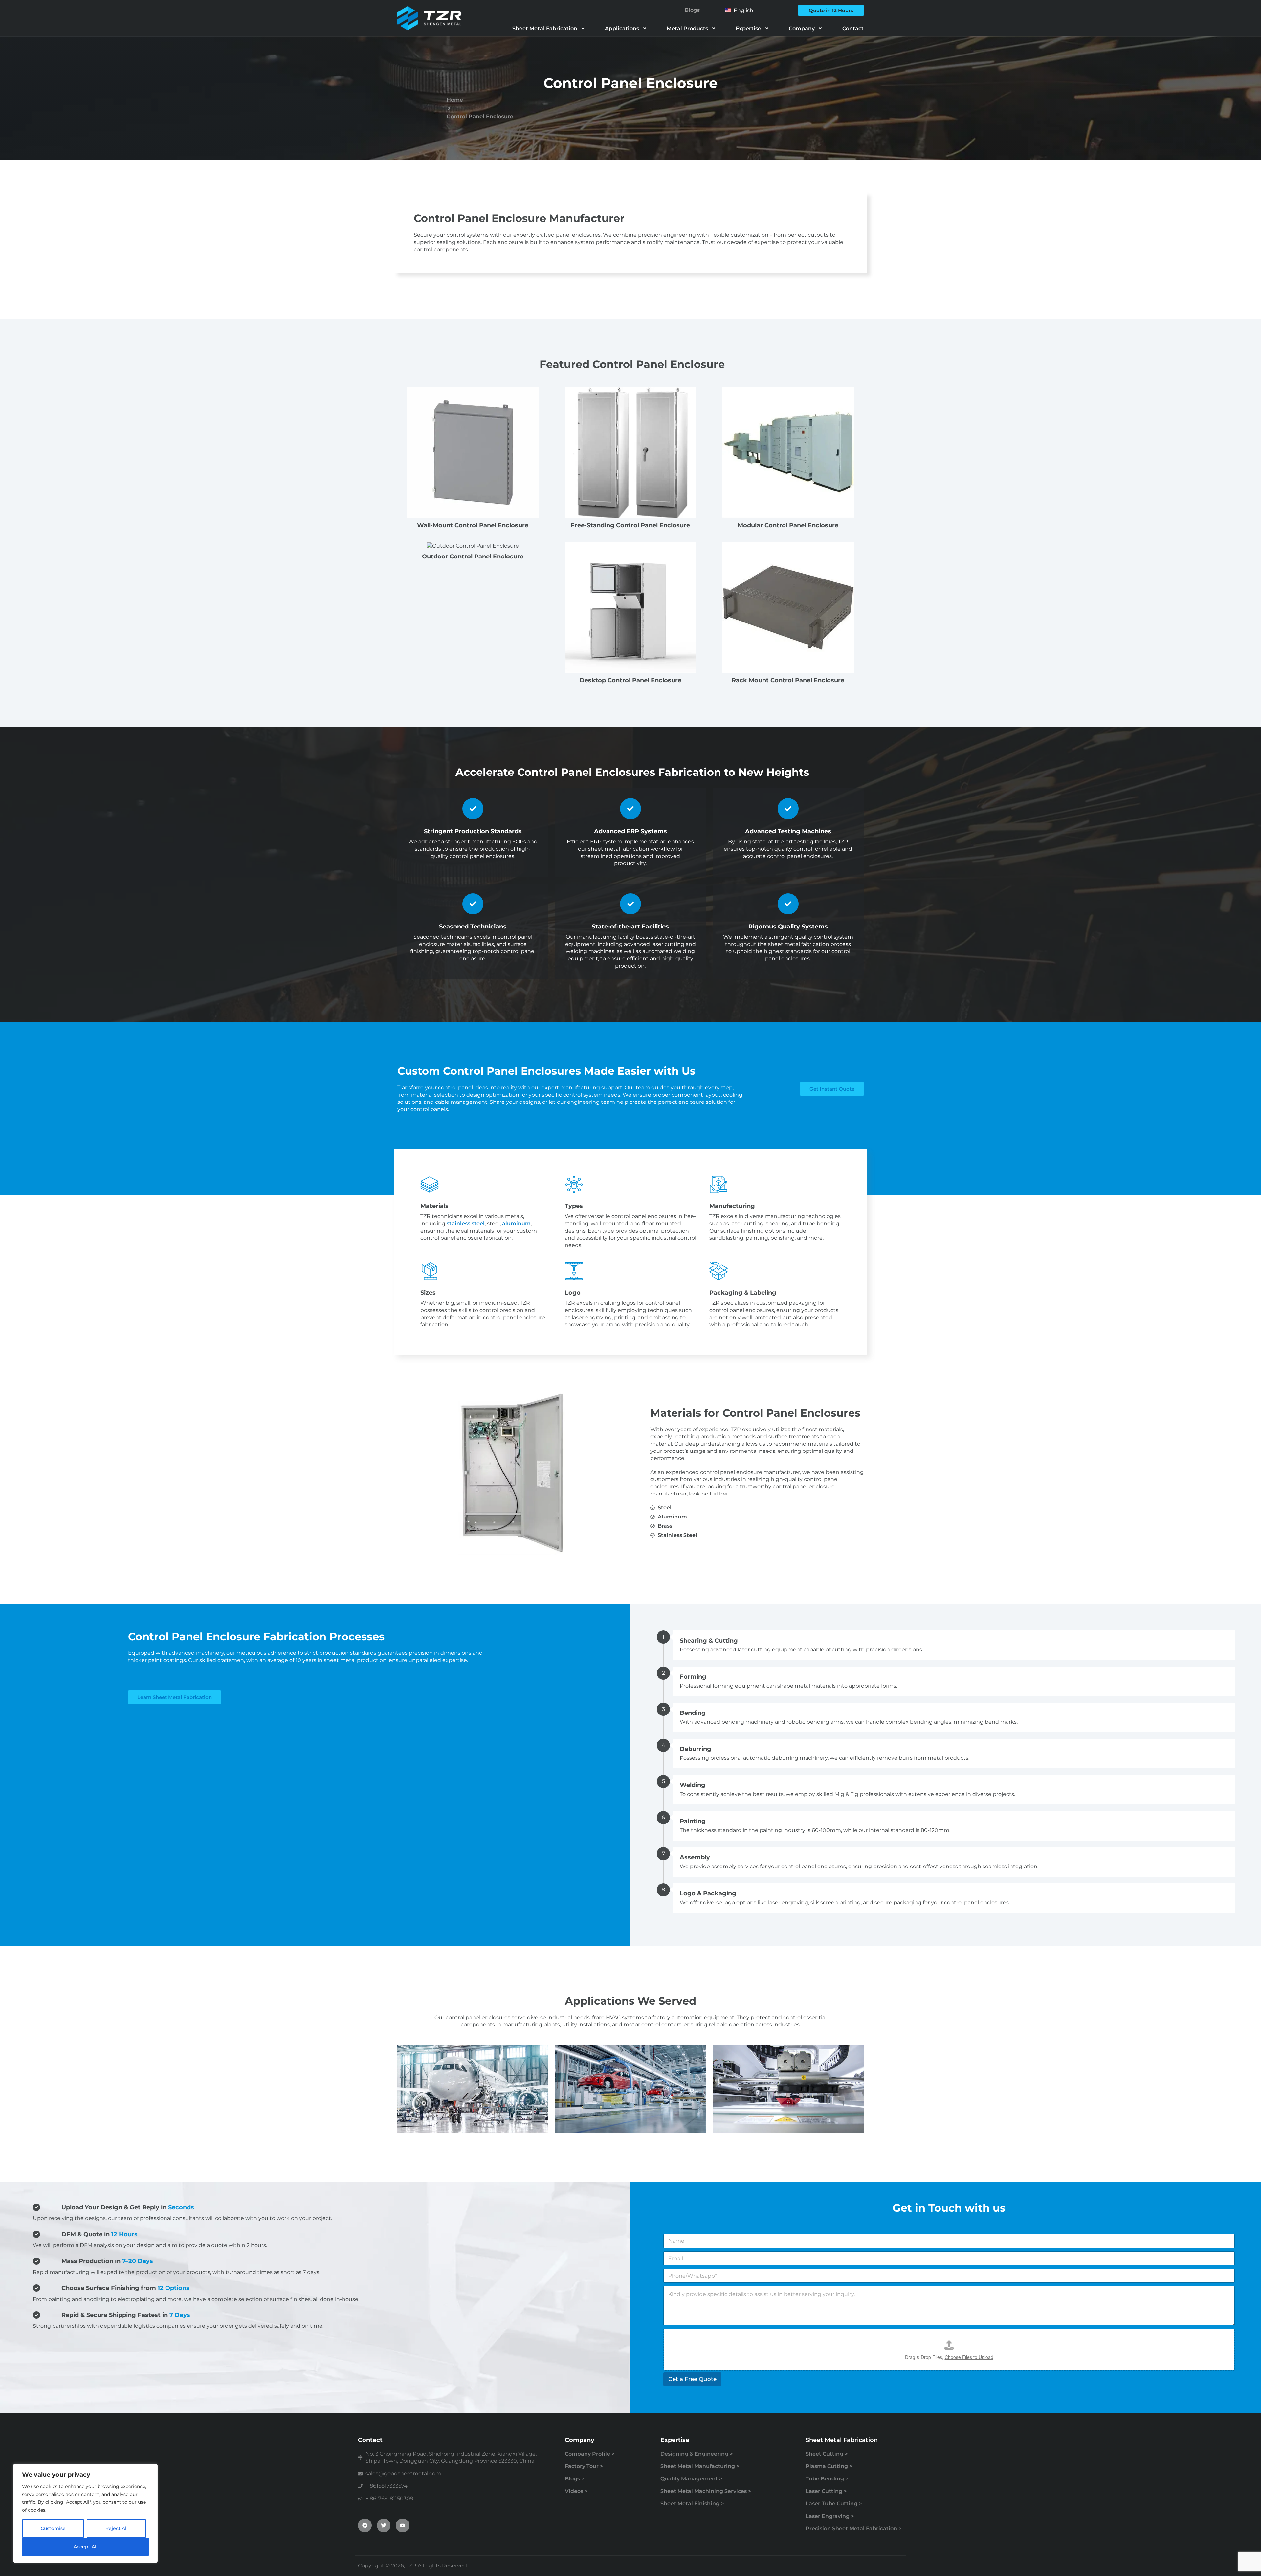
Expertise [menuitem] (748, 28)
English (743, 10)
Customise (53, 2528)
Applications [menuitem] (622, 28)
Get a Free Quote (692, 2379)
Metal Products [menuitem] (687, 28)
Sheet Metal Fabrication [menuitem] (545, 28)
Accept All (86, 2547)
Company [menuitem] (802, 28)
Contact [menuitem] (853, 28)
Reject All (117, 2528)
